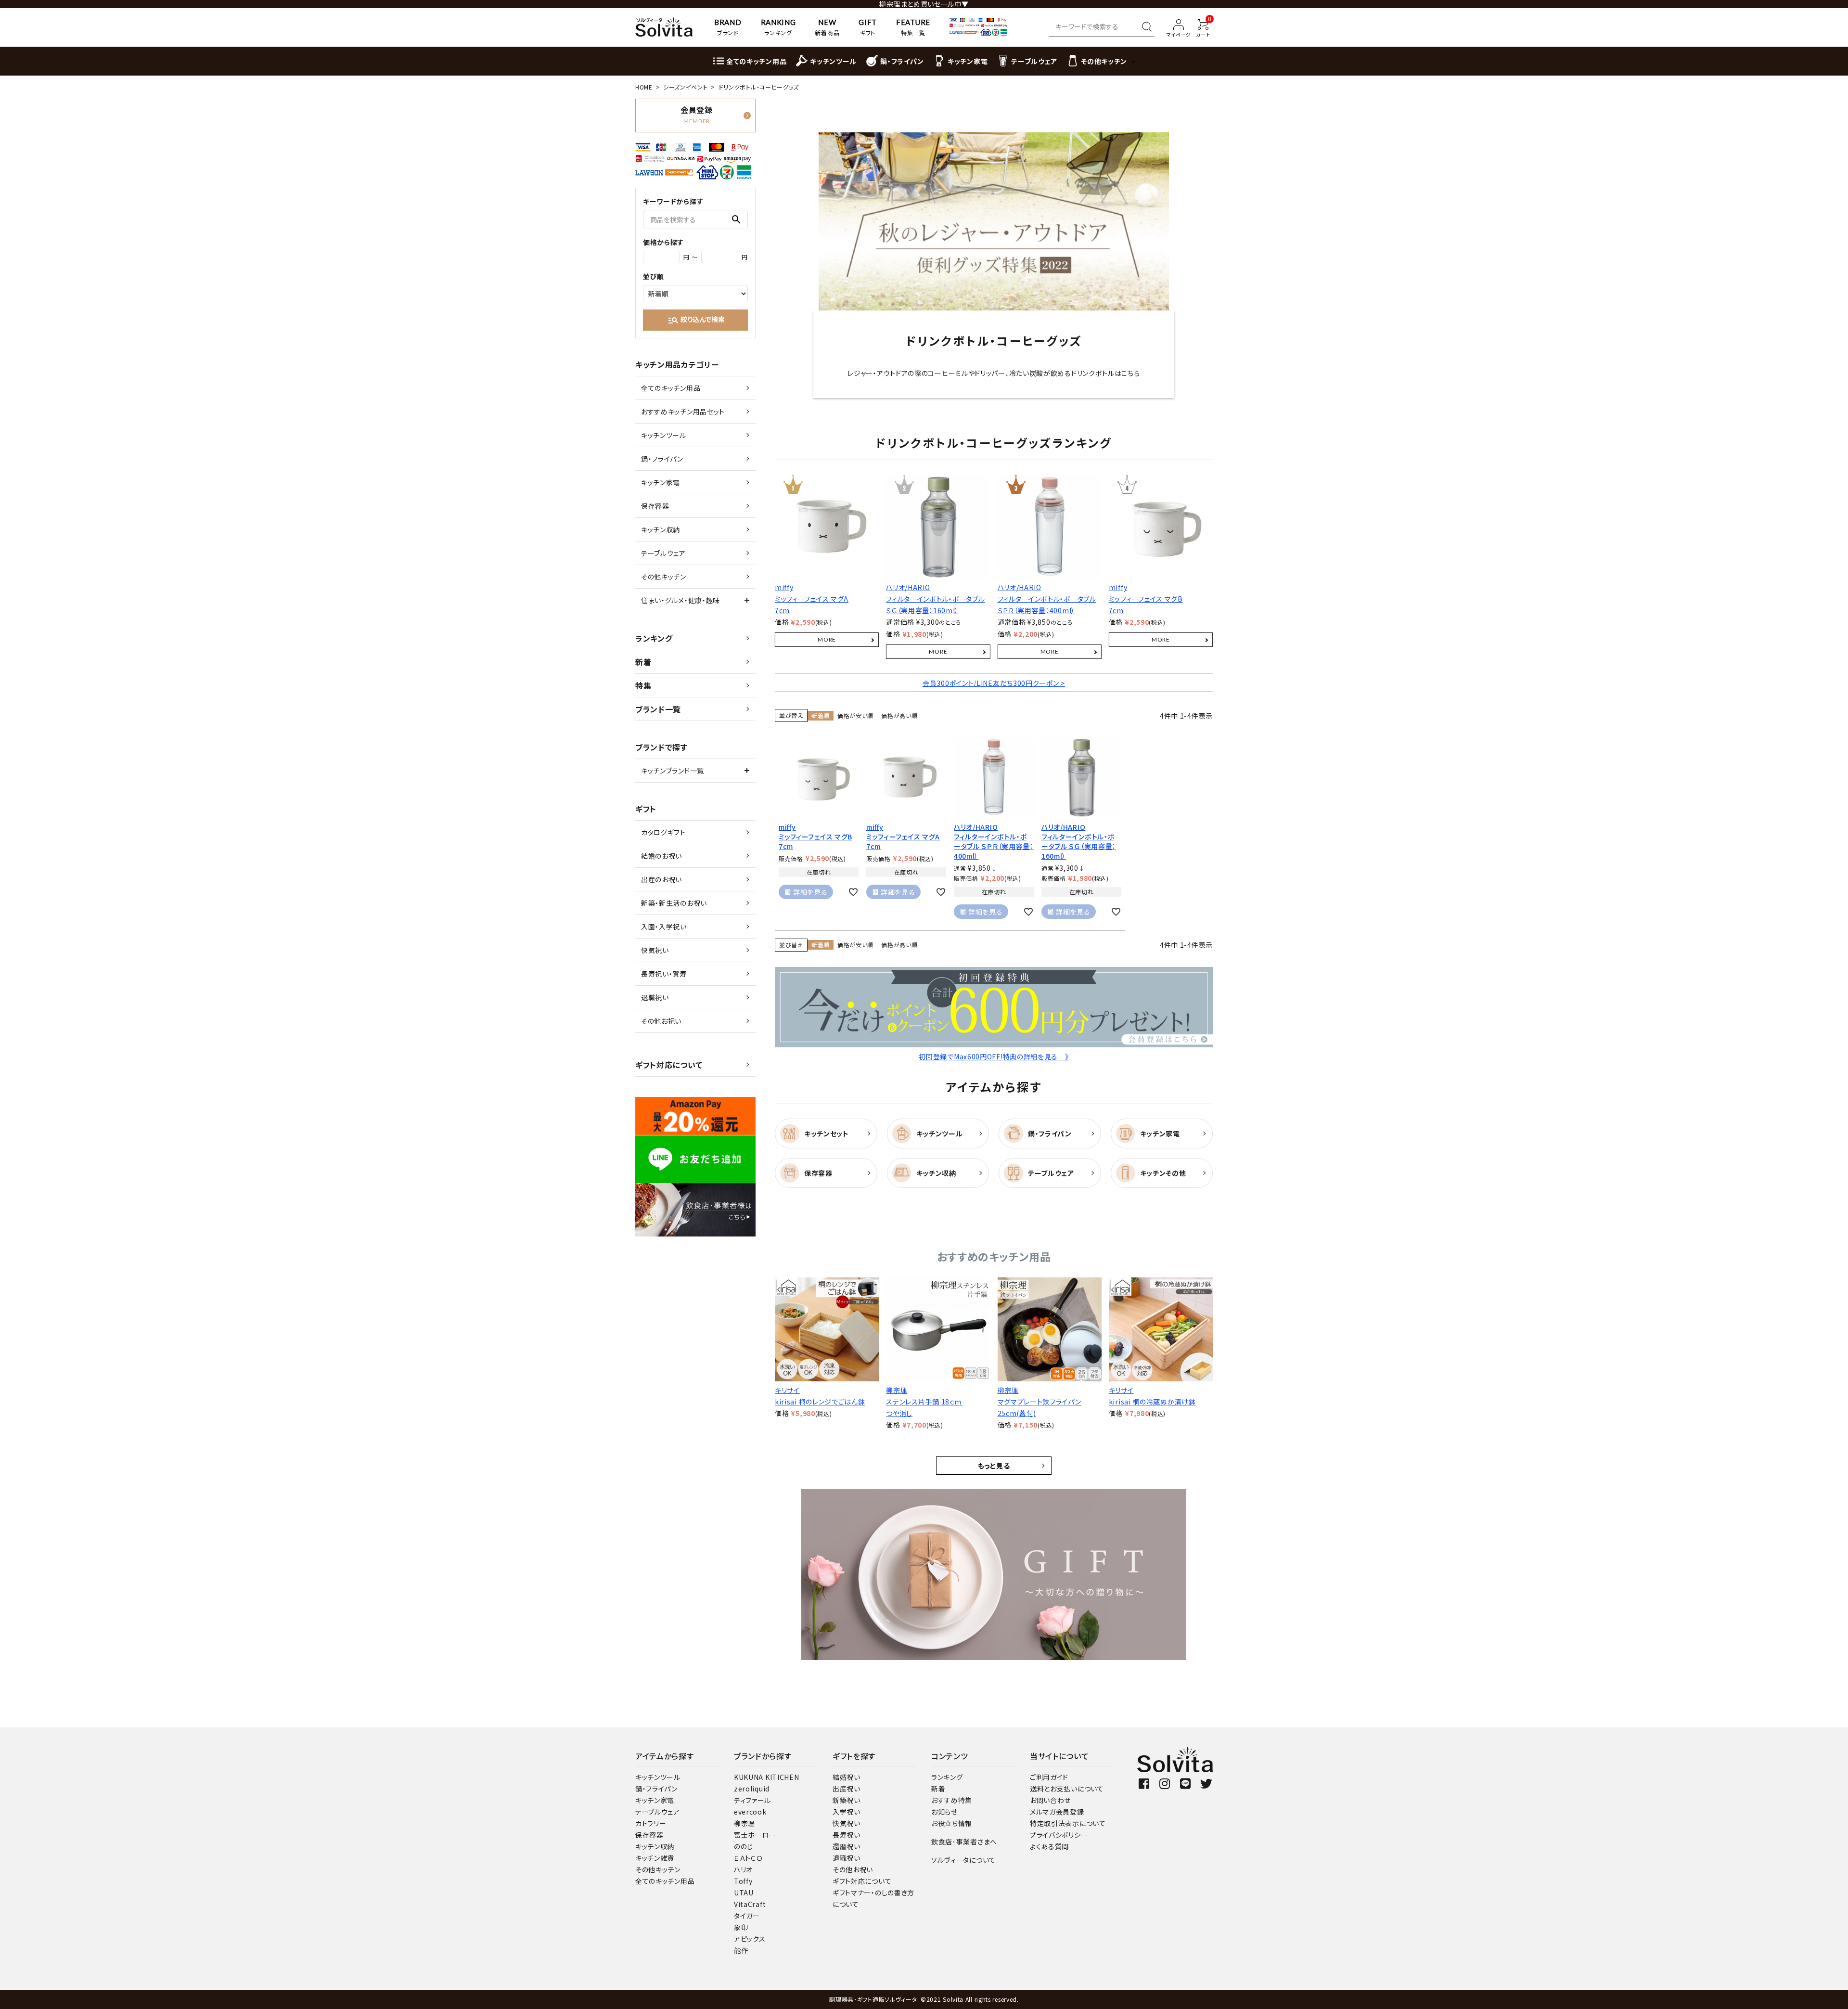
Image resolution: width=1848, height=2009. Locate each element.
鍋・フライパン (662, 459)
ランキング (654, 638)
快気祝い (655, 950)
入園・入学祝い (664, 927)
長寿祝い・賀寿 (664, 974)
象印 (741, 1927)
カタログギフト (663, 832)
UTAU (744, 1893)
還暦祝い (847, 1846)
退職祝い (655, 997)
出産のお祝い (661, 879)
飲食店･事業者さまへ (964, 1842)
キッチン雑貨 (655, 1858)
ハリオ (743, 1869)
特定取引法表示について (1068, 1823)
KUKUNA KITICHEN (767, 1777)
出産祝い (847, 1789)
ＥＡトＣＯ (748, 1858)
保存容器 (655, 506)
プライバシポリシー (1059, 1835)
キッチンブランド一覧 (673, 771)
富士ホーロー (755, 1835)
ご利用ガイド (1049, 1777)
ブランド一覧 (658, 709)
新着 (643, 662)
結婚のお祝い (661, 856)
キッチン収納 (661, 529)
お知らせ (944, 1812)
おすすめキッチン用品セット (683, 412)
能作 (741, 1950)
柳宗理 (744, 1823)
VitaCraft (750, 1904)
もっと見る (994, 1466)
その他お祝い (661, 1021)
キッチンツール (664, 435)
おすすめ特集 (952, 1800)
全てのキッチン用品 (671, 388)
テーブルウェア (663, 553)
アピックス (750, 1939)
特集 (643, 685)
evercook (750, 1812)
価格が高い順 (899, 715)
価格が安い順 (855, 715)
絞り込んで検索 (696, 320)
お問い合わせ (1050, 1800)
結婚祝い (847, 1777)
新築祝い (847, 1800)
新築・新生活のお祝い (674, 903)
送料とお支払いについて (1067, 1789)
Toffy (743, 1881)
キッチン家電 (661, 482)
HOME (644, 87)
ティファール (752, 1800)
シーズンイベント (686, 87)
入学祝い (847, 1812)
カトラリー (651, 1823)
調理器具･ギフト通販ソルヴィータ (874, 1999)
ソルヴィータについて (963, 1860)
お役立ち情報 (952, 1823)
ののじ (744, 1846)
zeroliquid (752, 1789)
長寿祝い (847, 1835)
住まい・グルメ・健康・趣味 (680, 600)
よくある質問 (1049, 1846)
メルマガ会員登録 (1057, 1812)
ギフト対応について (669, 1065)
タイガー (747, 1916)
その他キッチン (664, 577)
